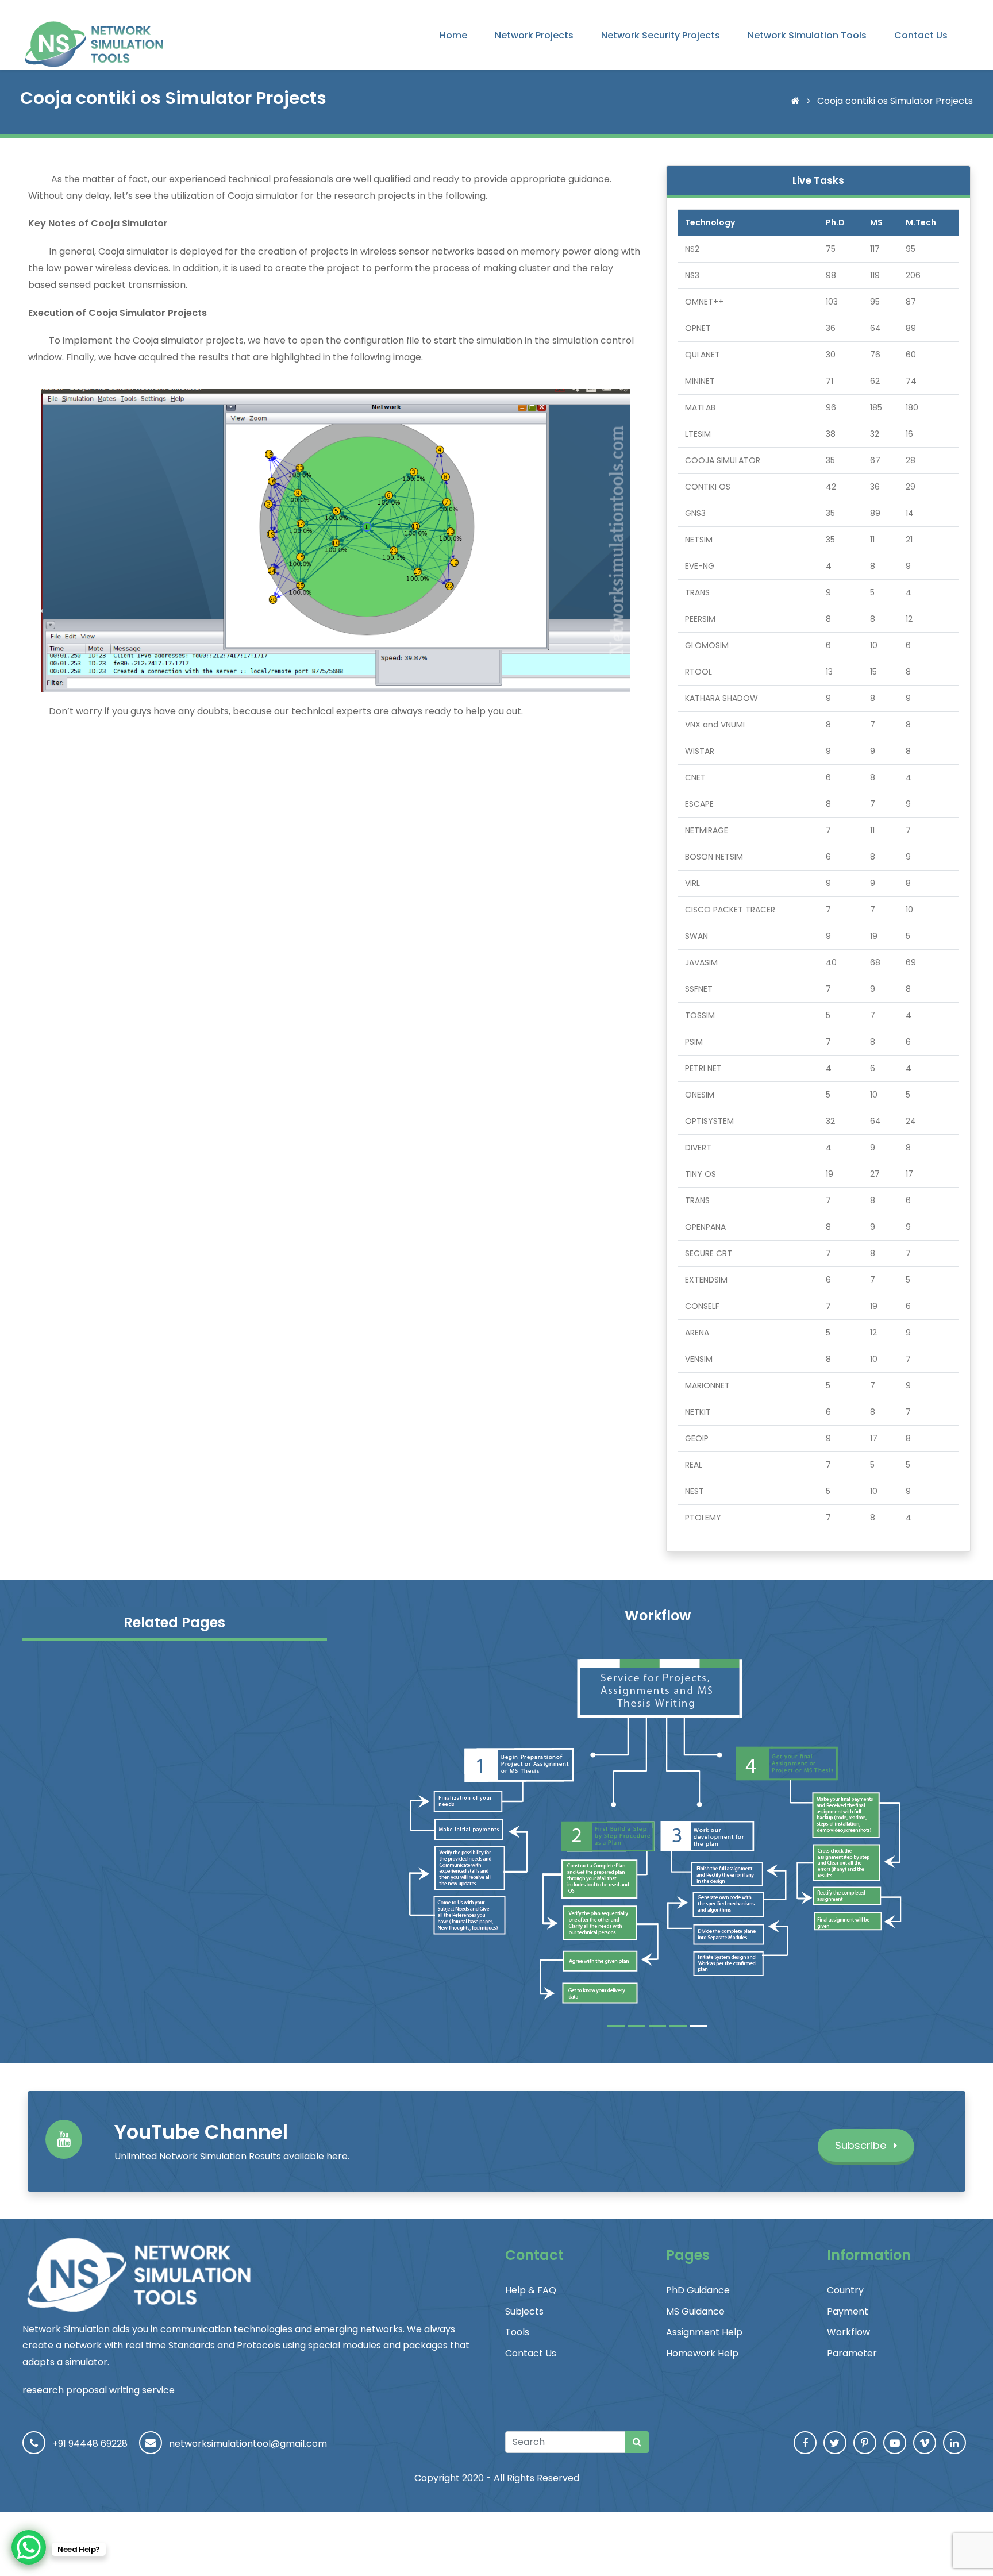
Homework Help (702, 2353)
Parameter (852, 2353)
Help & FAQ (531, 2290)
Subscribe (862, 2145)
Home (453, 35)
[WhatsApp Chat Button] (29, 2547)
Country (845, 2290)
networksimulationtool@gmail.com (248, 2444)
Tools (517, 2332)
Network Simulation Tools (807, 35)
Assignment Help (704, 2332)
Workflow (848, 2332)
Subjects (524, 2311)
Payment (848, 2311)
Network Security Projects (661, 35)
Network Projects (534, 35)
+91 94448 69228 (90, 2444)
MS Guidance (695, 2311)
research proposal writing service (99, 2390)
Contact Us (921, 35)
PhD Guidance (698, 2290)
